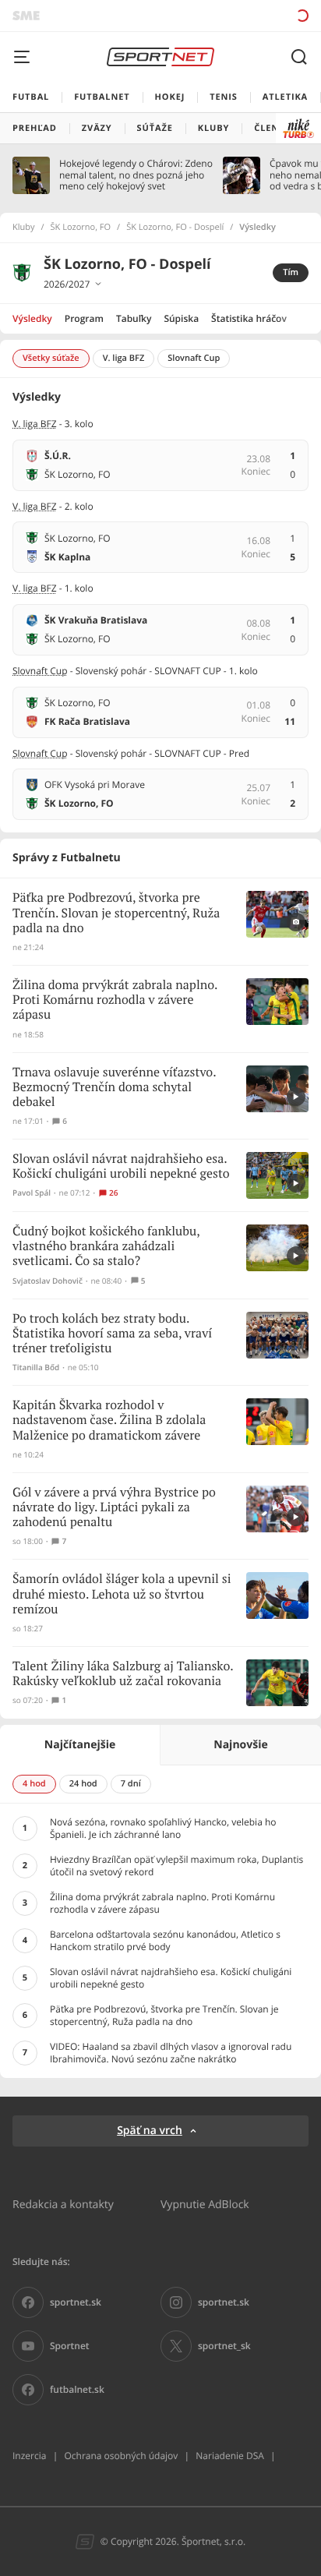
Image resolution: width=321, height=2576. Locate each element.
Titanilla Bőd (36, 1368)
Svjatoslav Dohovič (48, 1281)
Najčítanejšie (80, 1745)
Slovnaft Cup (40, 671)
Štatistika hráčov (249, 318)
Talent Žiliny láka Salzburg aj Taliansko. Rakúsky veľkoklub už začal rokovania (123, 1674)
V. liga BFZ (35, 424)
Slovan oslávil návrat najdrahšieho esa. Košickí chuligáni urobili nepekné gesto (121, 1167)
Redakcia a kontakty (63, 2204)
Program (84, 318)
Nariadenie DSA (230, 2456)
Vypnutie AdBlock (205, 2204)
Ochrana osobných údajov (121, 2456)
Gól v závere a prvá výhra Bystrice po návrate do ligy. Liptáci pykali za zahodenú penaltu (114, 1508)
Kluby (24, 228)
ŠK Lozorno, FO (81, 228)
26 (113, 1193)
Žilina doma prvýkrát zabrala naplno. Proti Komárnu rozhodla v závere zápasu (115, 1000)
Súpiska (181, 318)
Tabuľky (134, 318)
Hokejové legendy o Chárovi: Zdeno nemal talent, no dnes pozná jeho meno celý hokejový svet (136, 175)
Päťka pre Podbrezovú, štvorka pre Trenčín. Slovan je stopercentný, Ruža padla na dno (116, 913)
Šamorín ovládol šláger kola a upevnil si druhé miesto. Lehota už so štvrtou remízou (122, 1594)
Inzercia (29, 2456)
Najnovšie (240, 1745)
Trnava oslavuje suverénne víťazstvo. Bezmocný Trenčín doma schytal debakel (114, 1088)
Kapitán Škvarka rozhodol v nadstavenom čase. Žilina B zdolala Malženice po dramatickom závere (109, 1421)
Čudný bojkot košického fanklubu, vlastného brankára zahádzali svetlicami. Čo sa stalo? (106, 1247)
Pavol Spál (32, 1193)
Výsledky (32, 318)
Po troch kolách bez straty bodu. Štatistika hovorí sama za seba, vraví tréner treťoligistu (112, 1334)
